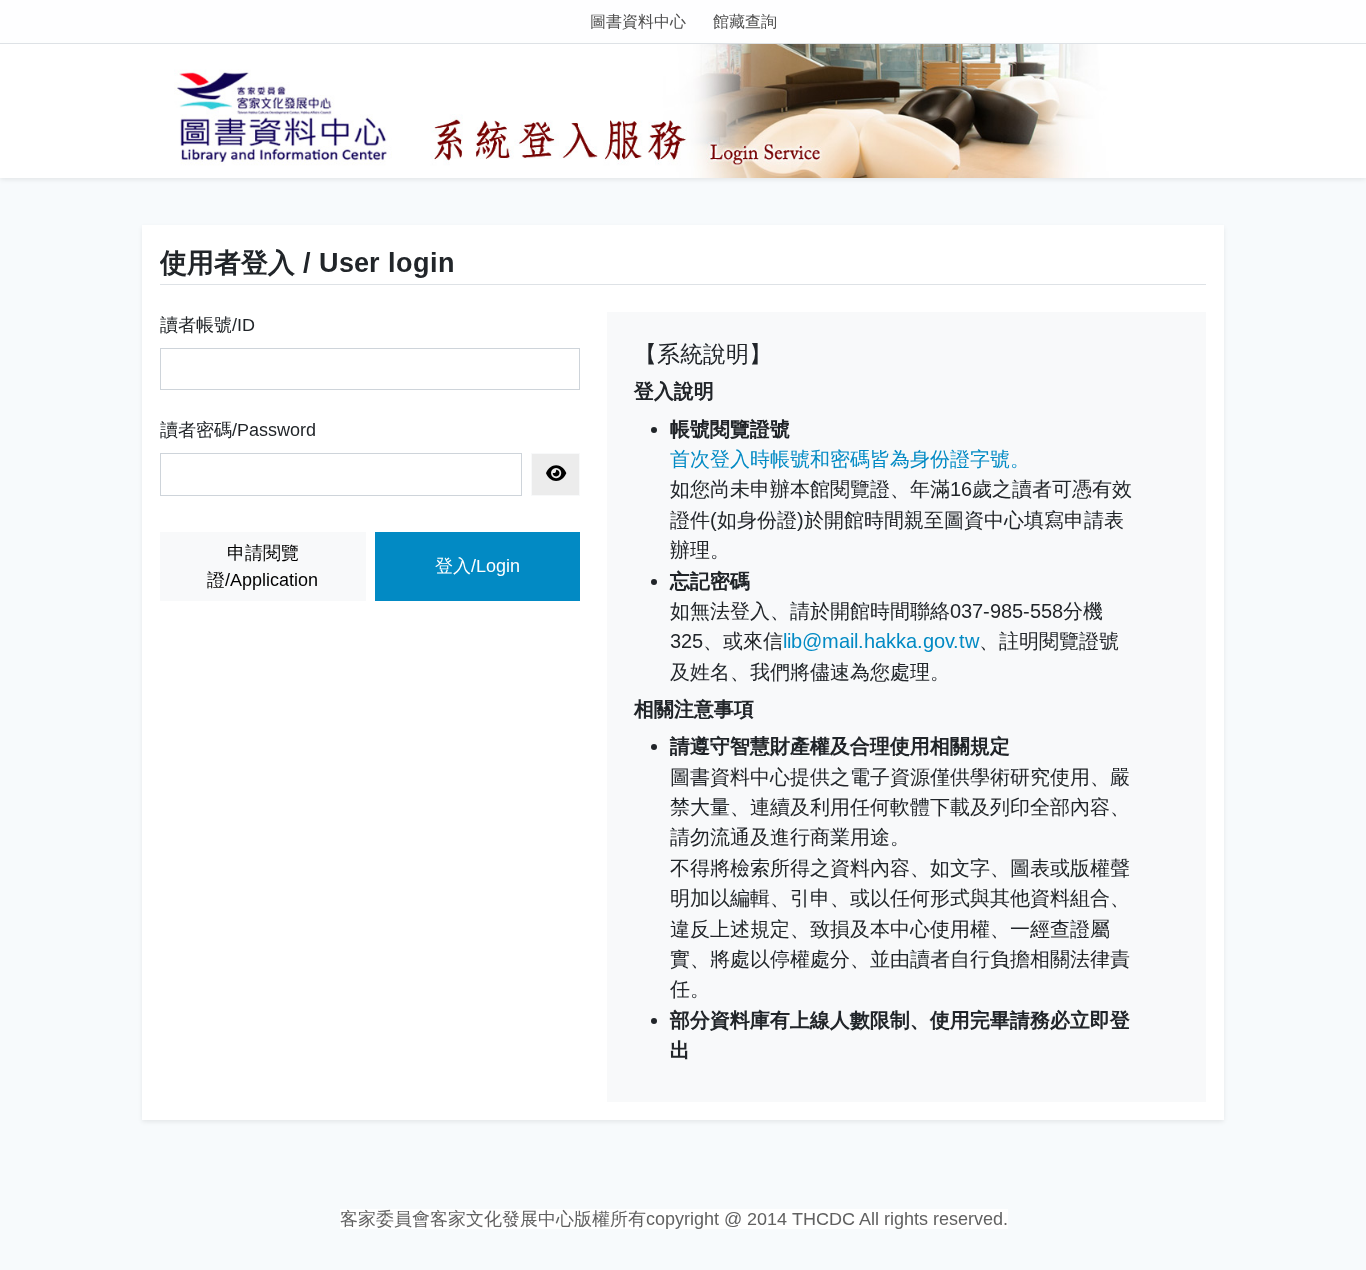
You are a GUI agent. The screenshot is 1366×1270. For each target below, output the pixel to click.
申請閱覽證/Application (262, 566)
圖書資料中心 (638, 21)
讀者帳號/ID (207, 325)
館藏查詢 (745, 21)
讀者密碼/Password (238, 430)
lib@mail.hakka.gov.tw (881, 641)
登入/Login (477, 566)
